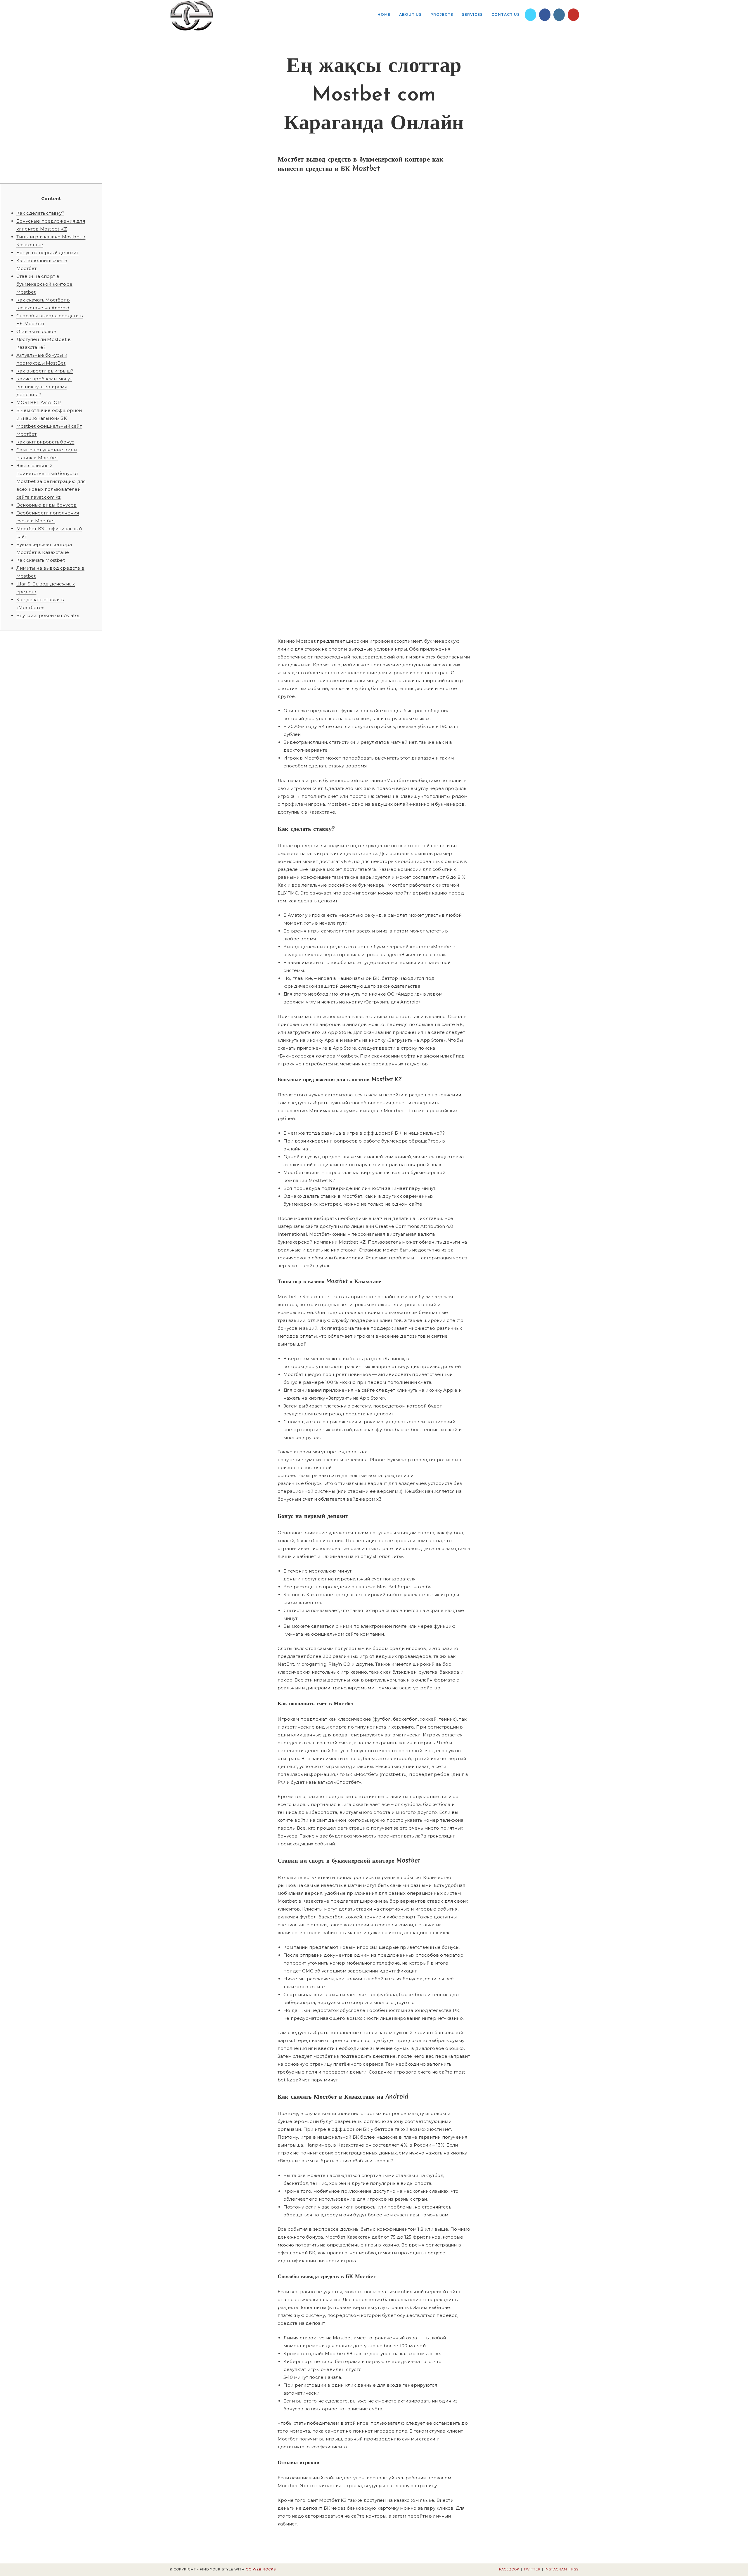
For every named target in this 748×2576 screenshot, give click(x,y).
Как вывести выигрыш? (45, 371)
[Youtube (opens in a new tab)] (573, 15)
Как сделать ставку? (40, 213)
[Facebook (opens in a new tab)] (545, 15)
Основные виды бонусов (46, 505)
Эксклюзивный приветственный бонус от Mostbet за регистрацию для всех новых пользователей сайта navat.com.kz (51, 481)
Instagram (556, 2569)
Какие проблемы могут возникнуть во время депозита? (44, 387)
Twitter (532, 2569)
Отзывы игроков (36, 331)
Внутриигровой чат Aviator (48, 615)
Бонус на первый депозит (47, 253)
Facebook (509, 2569)
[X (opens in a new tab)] (530, 15)
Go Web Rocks (261, 2569)
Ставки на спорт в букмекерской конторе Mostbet (44, 284)
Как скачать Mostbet (41, 560)
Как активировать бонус (45, 442)
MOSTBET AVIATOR (39, 402)
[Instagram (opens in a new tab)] (559, 15)
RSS (575, 2569)
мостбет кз (326, 2056)
